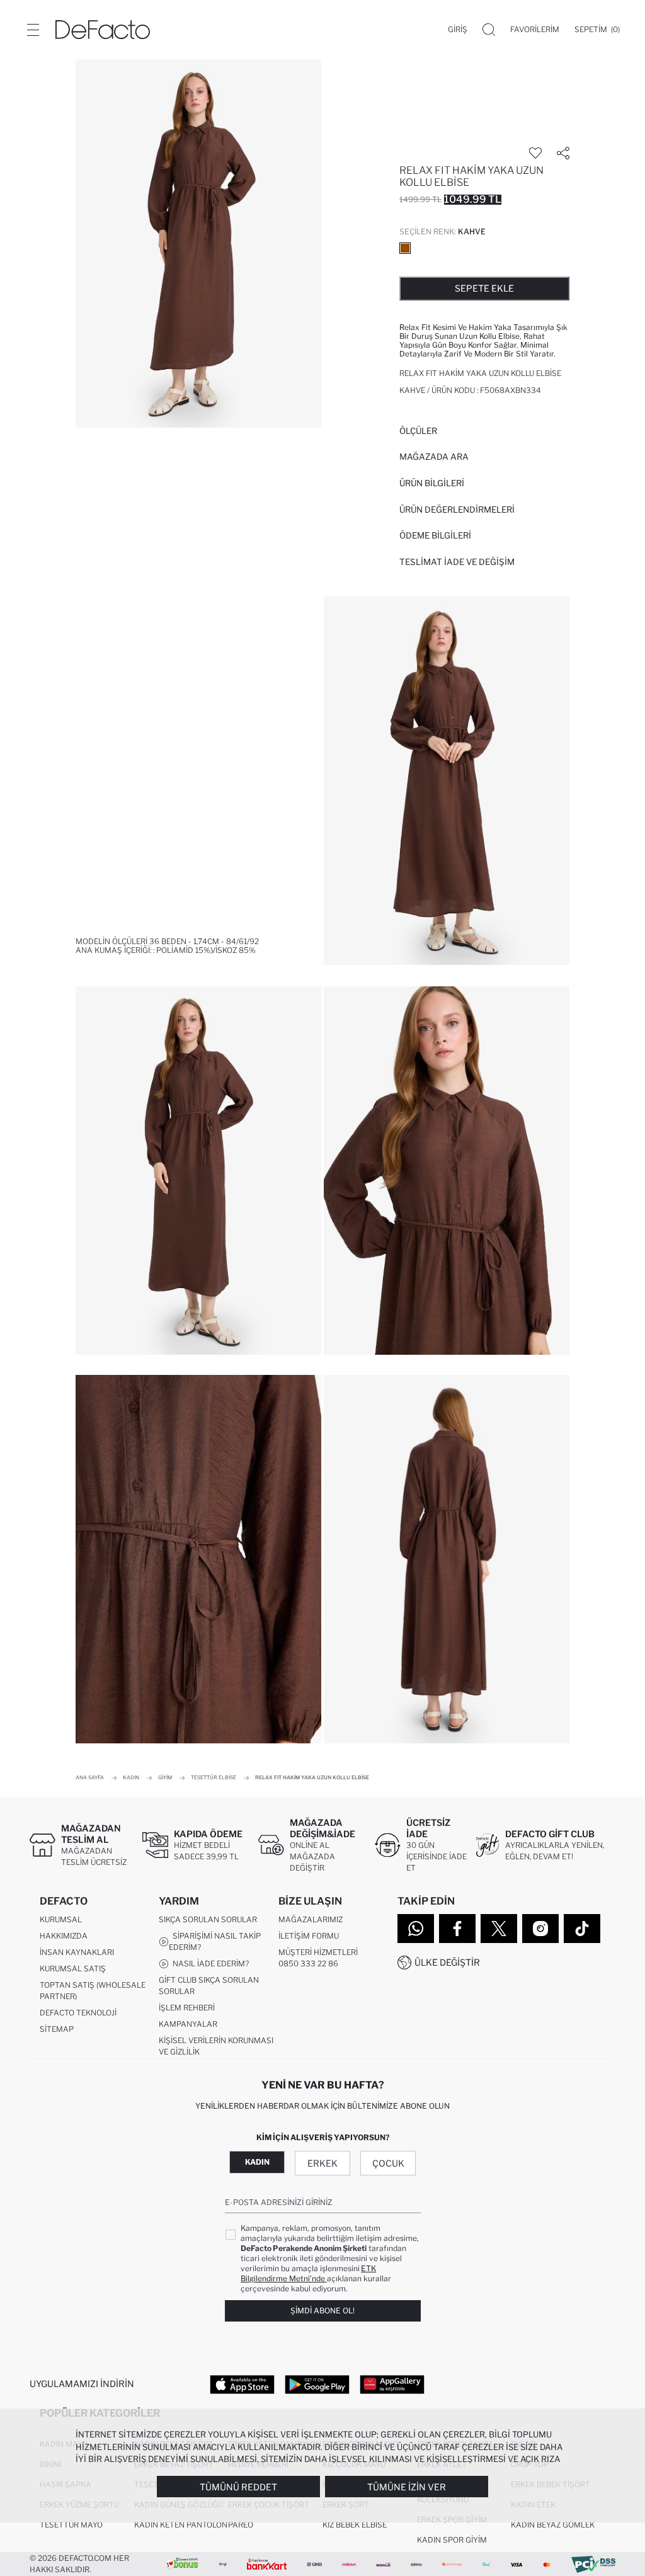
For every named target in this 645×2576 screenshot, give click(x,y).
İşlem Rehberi (187, 2008)
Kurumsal (61, 1919)
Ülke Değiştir (447, 1962)
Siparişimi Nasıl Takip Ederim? (215, 1941)
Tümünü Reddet (238, 2487)
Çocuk (388, 2163)
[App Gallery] (392, 2384)
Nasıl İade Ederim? (209, 1963)
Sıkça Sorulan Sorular (208, 1919)
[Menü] (33, 30)
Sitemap (57, 2029)
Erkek (322, 2163)
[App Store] (242, 2384)
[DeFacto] (103, 30)
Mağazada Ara (434, 457)
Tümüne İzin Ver (407, 2487)
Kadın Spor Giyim (452, 2540)
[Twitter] (499, 1929)
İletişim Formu (309, 1936)
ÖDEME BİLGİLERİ (435, 535)
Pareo (241, 2525)
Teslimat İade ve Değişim (457, 562)
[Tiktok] (582, 1929)
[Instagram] (540, 1929)
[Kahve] (405, 248)
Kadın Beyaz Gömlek (553, 2525)
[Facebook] (457, 1929)
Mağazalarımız (311, 1919)
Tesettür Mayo (71, 2525)
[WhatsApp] (416, 1929)
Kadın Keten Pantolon (181, 2525)
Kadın (257, 2162)
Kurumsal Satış (73, 1969)
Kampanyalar (188, 2024)
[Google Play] (317, 2384)
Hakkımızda (64, 1936)
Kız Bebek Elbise (355, 2525)
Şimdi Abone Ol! (322, 2311)
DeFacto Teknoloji (78, 2013)
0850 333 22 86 (308, 1963)
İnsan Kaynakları (77, 1952)
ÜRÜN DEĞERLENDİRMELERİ (457, 510)
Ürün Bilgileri (432, 483)
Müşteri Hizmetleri (318, 1952)
